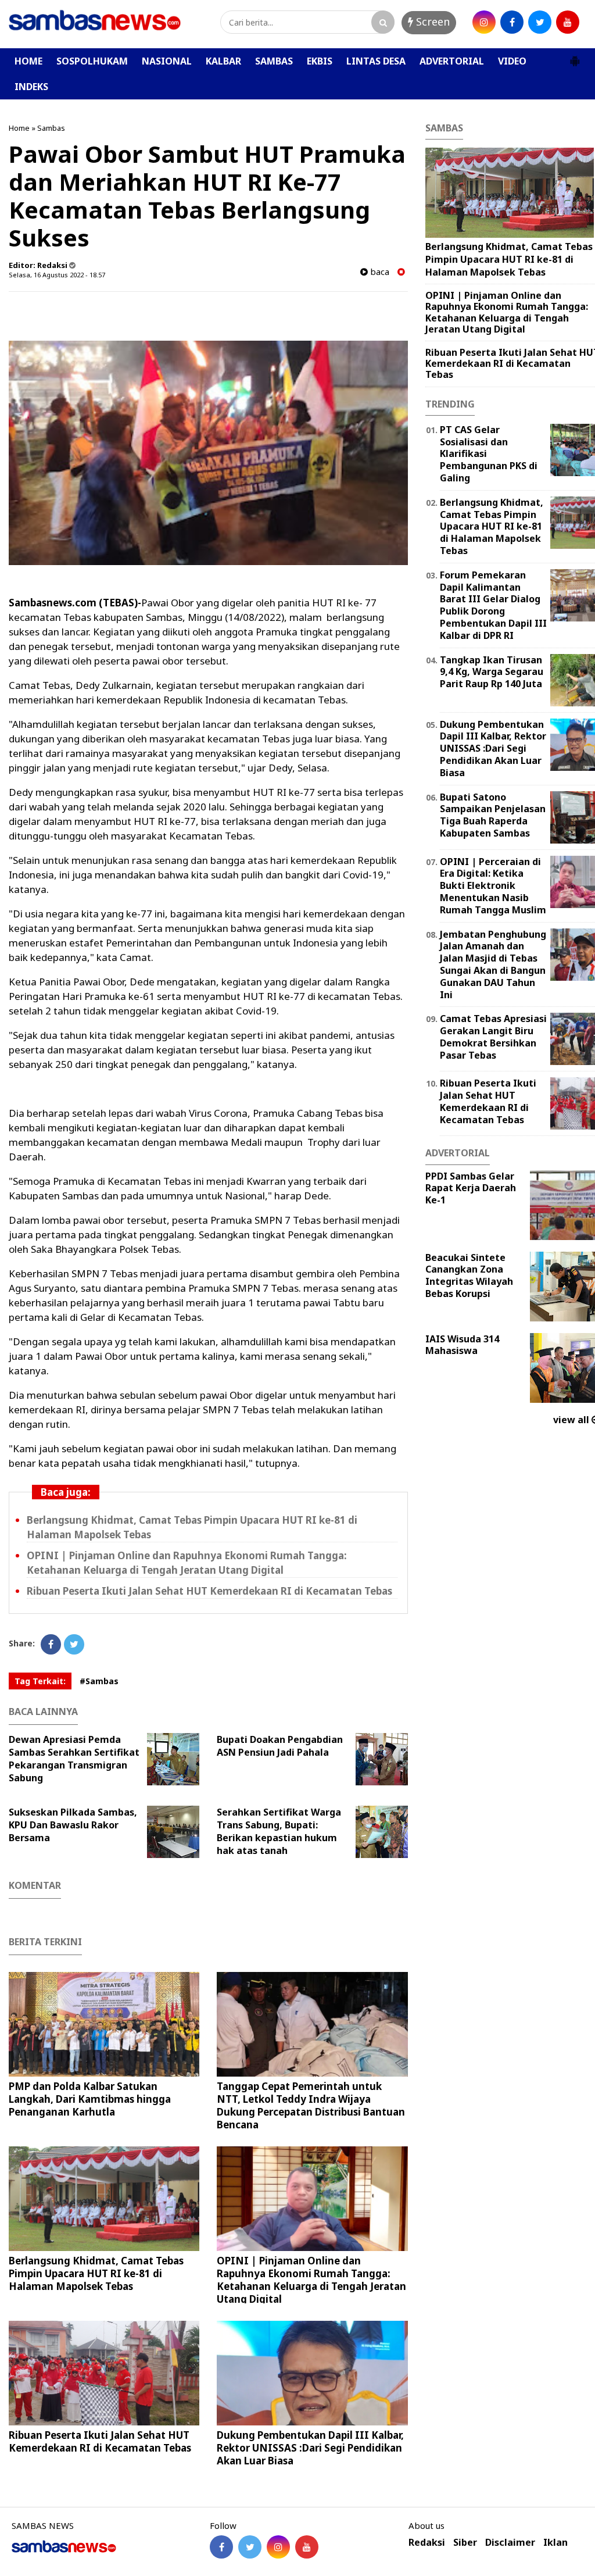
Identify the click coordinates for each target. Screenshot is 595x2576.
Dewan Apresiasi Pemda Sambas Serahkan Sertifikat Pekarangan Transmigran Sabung (74, 1759)
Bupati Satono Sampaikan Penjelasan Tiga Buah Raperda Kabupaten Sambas (493, 815)
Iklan (555, 2543)
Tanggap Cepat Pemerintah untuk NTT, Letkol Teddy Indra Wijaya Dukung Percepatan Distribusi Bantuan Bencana (311, 2105)
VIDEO (512, 61)
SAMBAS (274, 61)
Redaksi (427, 2543)
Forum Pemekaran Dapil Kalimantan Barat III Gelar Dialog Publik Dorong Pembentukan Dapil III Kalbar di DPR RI (493, 605)
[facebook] (512, 22)
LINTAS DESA (376, 61)
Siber (465, 2543)
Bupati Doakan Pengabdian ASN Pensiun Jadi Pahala (280, 1746)
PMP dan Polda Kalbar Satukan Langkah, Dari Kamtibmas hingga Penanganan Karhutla (90, 2099)
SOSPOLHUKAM (92, 61)
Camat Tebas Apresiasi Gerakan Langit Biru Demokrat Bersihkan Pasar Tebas (493, 1037)
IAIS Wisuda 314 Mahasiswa (462, 1345)
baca (379, 272)
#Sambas (99, 1681)
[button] (575, 56)
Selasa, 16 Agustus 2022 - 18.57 (57, 275)
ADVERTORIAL (452, 61)
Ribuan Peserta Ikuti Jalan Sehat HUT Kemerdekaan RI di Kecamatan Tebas (209, 1591)
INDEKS (31, 87)
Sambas (51, 128)
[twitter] (540, 22)
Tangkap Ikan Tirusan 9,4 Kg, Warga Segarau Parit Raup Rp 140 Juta (492, 672)
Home (19, 128)
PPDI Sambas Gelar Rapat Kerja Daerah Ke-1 (471, 1188)
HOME (28, 61)
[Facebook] (51, 1644)
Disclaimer (510, 2543)
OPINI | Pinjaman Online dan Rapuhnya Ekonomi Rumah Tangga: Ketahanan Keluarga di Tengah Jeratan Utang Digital (187, 1563)
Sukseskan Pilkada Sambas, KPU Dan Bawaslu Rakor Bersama (73, 1825)
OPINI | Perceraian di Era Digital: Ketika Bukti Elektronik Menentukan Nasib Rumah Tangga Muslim (493, 886)
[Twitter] (74, 1644)
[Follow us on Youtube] (307, 2547)
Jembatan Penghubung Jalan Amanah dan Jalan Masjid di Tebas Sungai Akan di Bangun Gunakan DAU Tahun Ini (493, 964)
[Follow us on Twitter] (250, 2547)
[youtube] (568, 22)
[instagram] (484, 22)
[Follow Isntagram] (278, 2547)
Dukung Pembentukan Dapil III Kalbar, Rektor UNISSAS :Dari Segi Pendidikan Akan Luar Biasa (310, 2448)
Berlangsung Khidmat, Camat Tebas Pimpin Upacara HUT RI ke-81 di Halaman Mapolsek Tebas (96, 2273)
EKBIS (320, 61)
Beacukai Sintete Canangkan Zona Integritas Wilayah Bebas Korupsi (469, 1276)
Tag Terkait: (40, 1681)
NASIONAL (167, 61)
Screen (431, 22)
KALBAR (223, 61)
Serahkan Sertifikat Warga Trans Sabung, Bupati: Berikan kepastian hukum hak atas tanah (279, 1831)
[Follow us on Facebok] (221, 2547)
